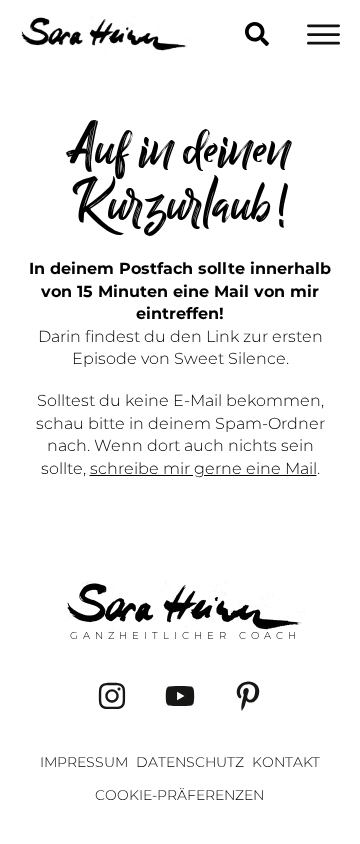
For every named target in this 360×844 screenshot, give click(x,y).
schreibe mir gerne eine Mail (203, 468)
